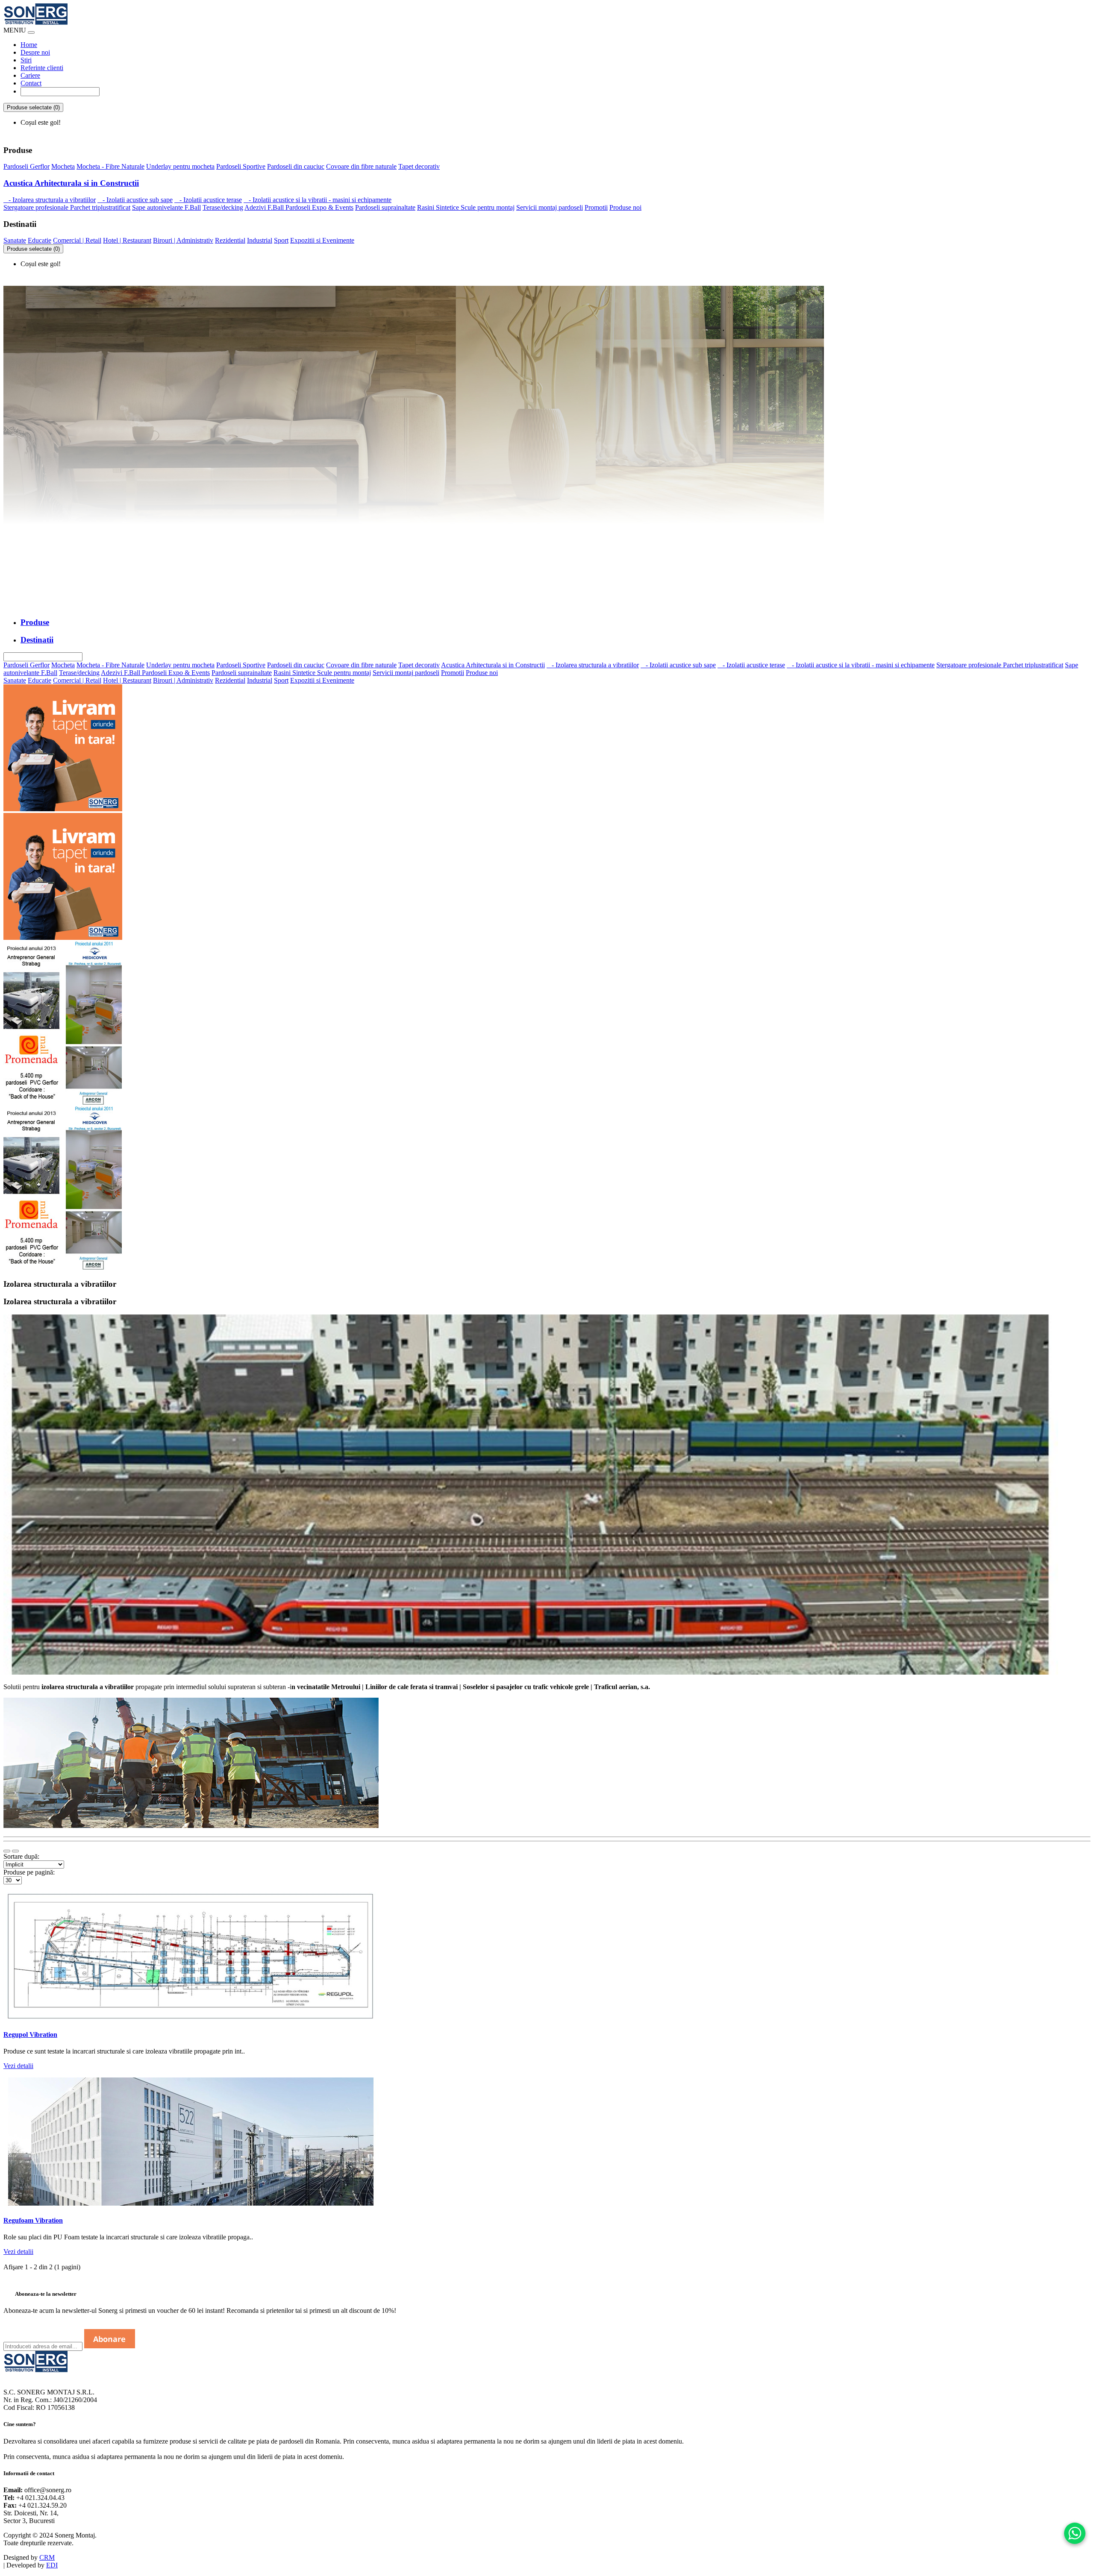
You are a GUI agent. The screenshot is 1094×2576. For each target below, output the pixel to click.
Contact (31, 83)
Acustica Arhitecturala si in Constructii (71, 183)
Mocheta (63, 166)
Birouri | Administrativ (183, 240)
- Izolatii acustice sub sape (135, 200)
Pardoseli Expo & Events (319, 207)
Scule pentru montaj (488, 207)
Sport (281, 240)
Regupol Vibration (30, 2035)
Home (29, 45)
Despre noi (35, 52)
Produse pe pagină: (29, 1872)
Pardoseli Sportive (241, 166)
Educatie (40, 240)
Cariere (30, 75)
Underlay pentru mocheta (180, 166)
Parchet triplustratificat (100, 207)
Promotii (596, 207)
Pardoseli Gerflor (26, 166)
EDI (52, 2565)
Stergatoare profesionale (37, 207)
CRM (47, 2557)
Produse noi (625, 207)
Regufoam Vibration (33, 2220)
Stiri (26, 60)
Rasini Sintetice (439, 207)
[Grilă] (15, 1851)
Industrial (260, 240)
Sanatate (15, 240)
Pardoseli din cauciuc (296, 166)
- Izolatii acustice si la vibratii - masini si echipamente (318, 200)
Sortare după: (21, 1856)
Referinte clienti (42, 68)
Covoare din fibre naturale (361, 166)
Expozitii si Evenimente (322, 240)
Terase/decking (223, 207)
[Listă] (7, 1851)
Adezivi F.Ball (265, 207)
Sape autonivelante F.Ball (166, 207)
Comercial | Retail (77, 240)
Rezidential (230, 240)
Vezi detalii (18, 2066)
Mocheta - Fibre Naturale (110, 166)
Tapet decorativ (419, 166)
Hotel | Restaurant (127, 240)
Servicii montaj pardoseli (550, 207)
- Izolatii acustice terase (208, 200)
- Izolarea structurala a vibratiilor (50, 200)
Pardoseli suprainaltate (385, 207)
